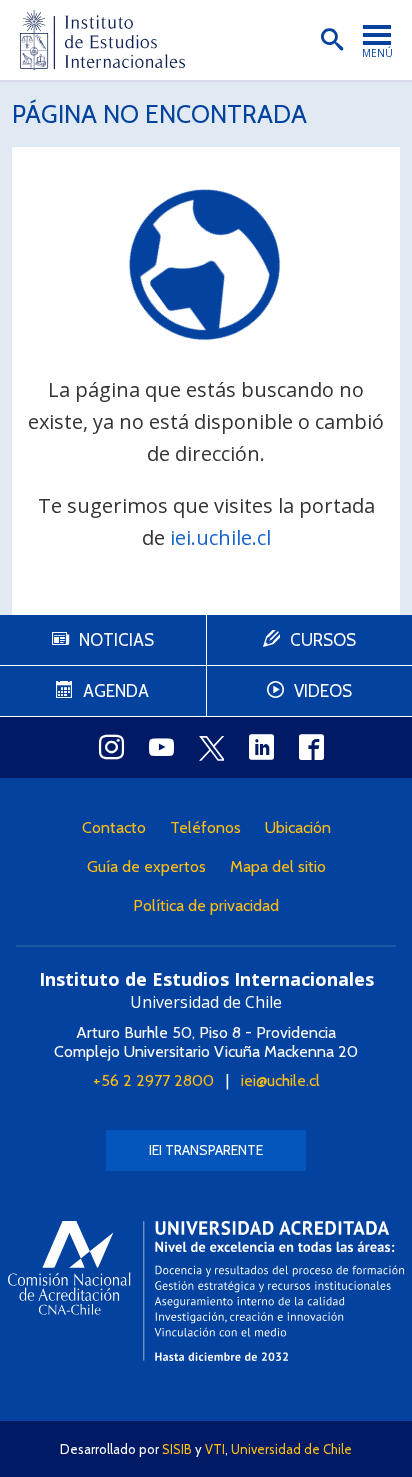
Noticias (116, 640)
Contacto (114, 827)
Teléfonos (205, 827)
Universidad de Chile (291, 1449)
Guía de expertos (146, 866)
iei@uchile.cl (280, 1080)
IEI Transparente (206, 1150)
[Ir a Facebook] (311, 747)
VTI (215, 1449)
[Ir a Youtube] (161, 747)
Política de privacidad (206, 905)
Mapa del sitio (278, 866)
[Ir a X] (211, 748)
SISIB (177, 1449)
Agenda (116, 691)
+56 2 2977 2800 (153, 1080)
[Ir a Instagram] (111, 747)
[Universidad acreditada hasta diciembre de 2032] (206, 1291)
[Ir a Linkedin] (261, 747)
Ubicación (298, 827)
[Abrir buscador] (332, 40)
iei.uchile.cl (220, 537)
